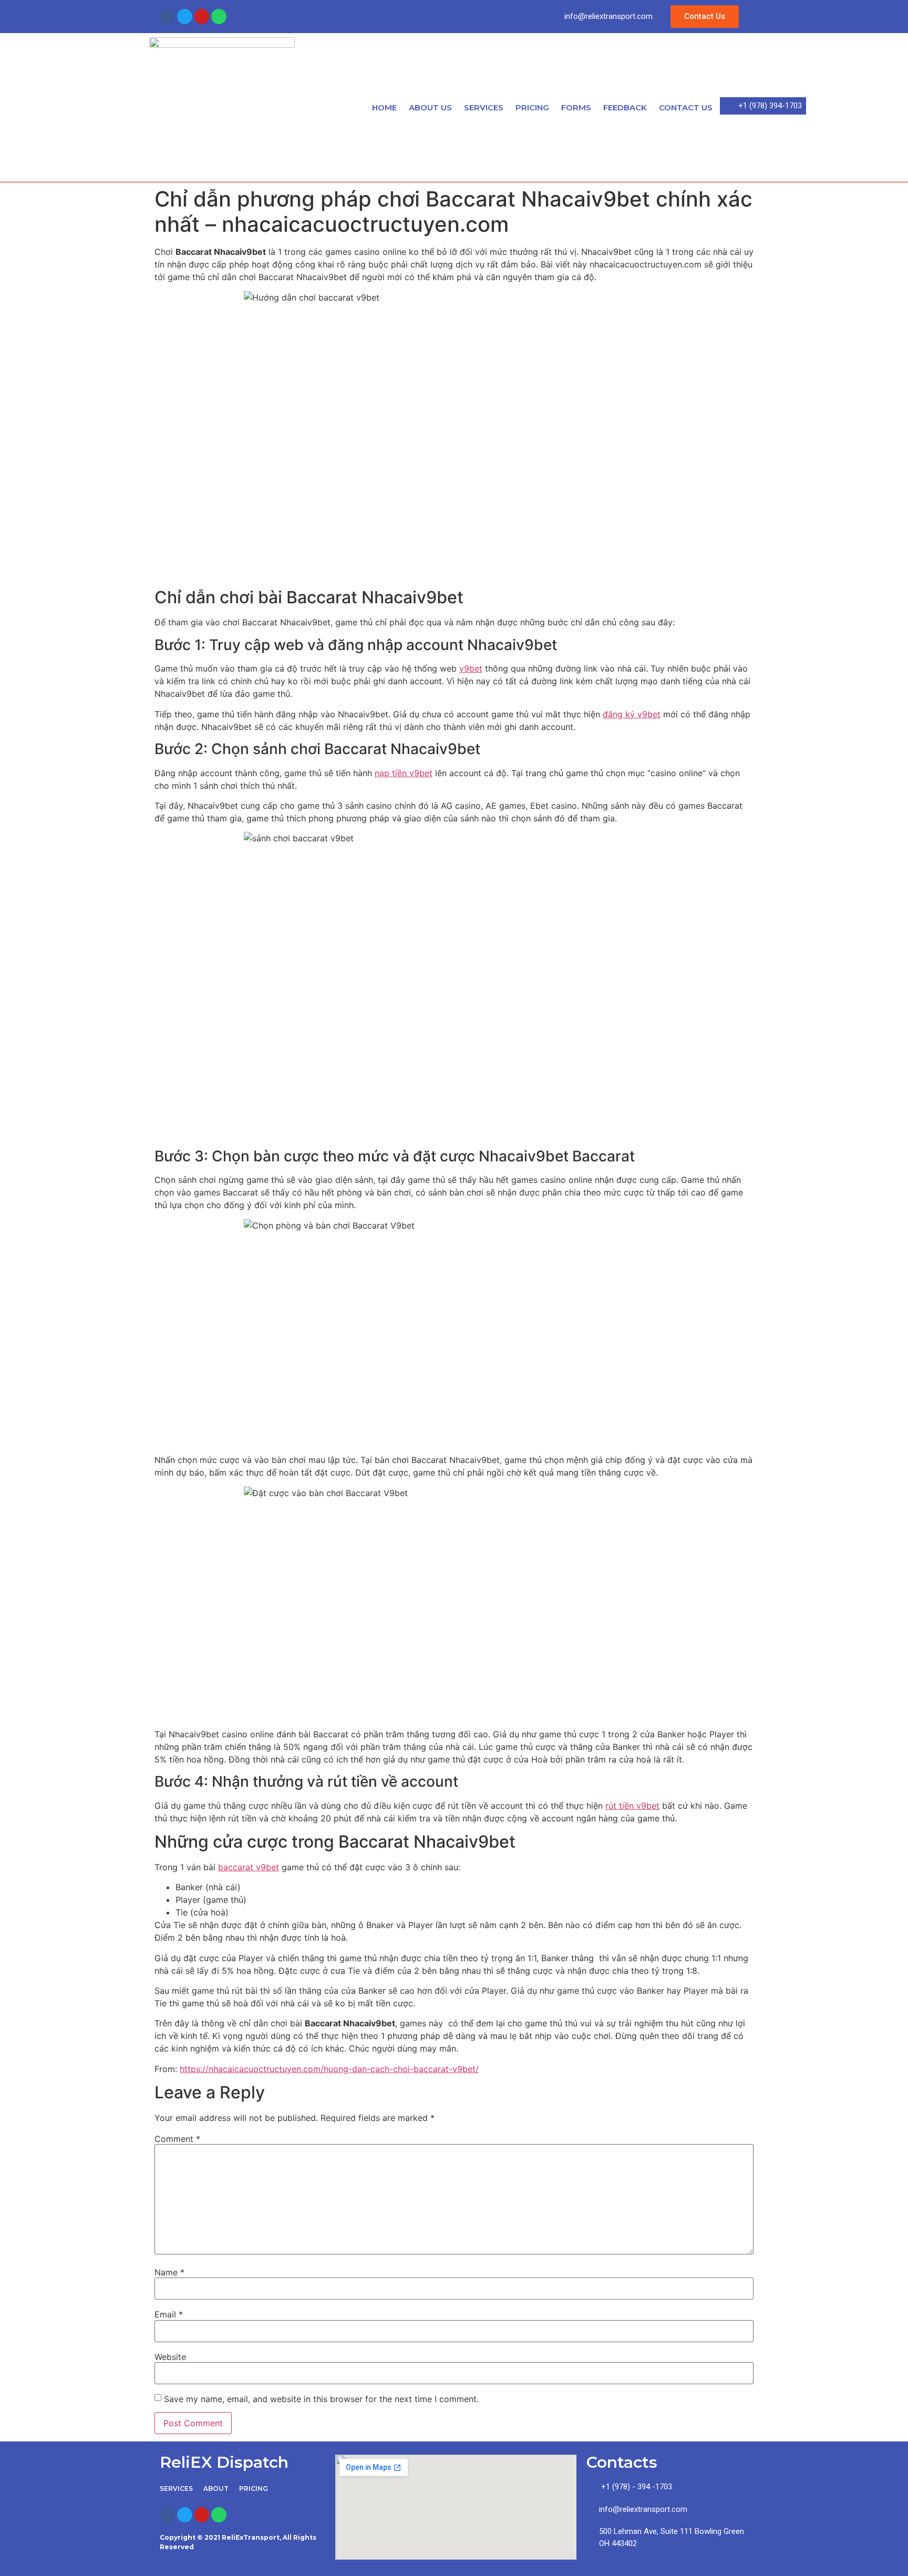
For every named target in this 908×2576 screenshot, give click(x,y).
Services (484, 107)
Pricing (532, 107)
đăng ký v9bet (632, 714)
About (216, 2489)
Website (170, 2357)
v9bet (471, 668)
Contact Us (686, 107)
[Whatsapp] (219, 17)
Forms (576, 107)
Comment (177, 2139)
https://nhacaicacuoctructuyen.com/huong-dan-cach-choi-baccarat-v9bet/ (329, 2069)
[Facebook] (167, 17)
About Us (430, 107)
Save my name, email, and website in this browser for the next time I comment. (321, 2399)
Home (384, 107)
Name (169, 2272)
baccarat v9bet (249, 1867)
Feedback (625, 107)
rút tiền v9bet (632, 1806)
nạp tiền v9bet (404, 773)
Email (169, 2314)
